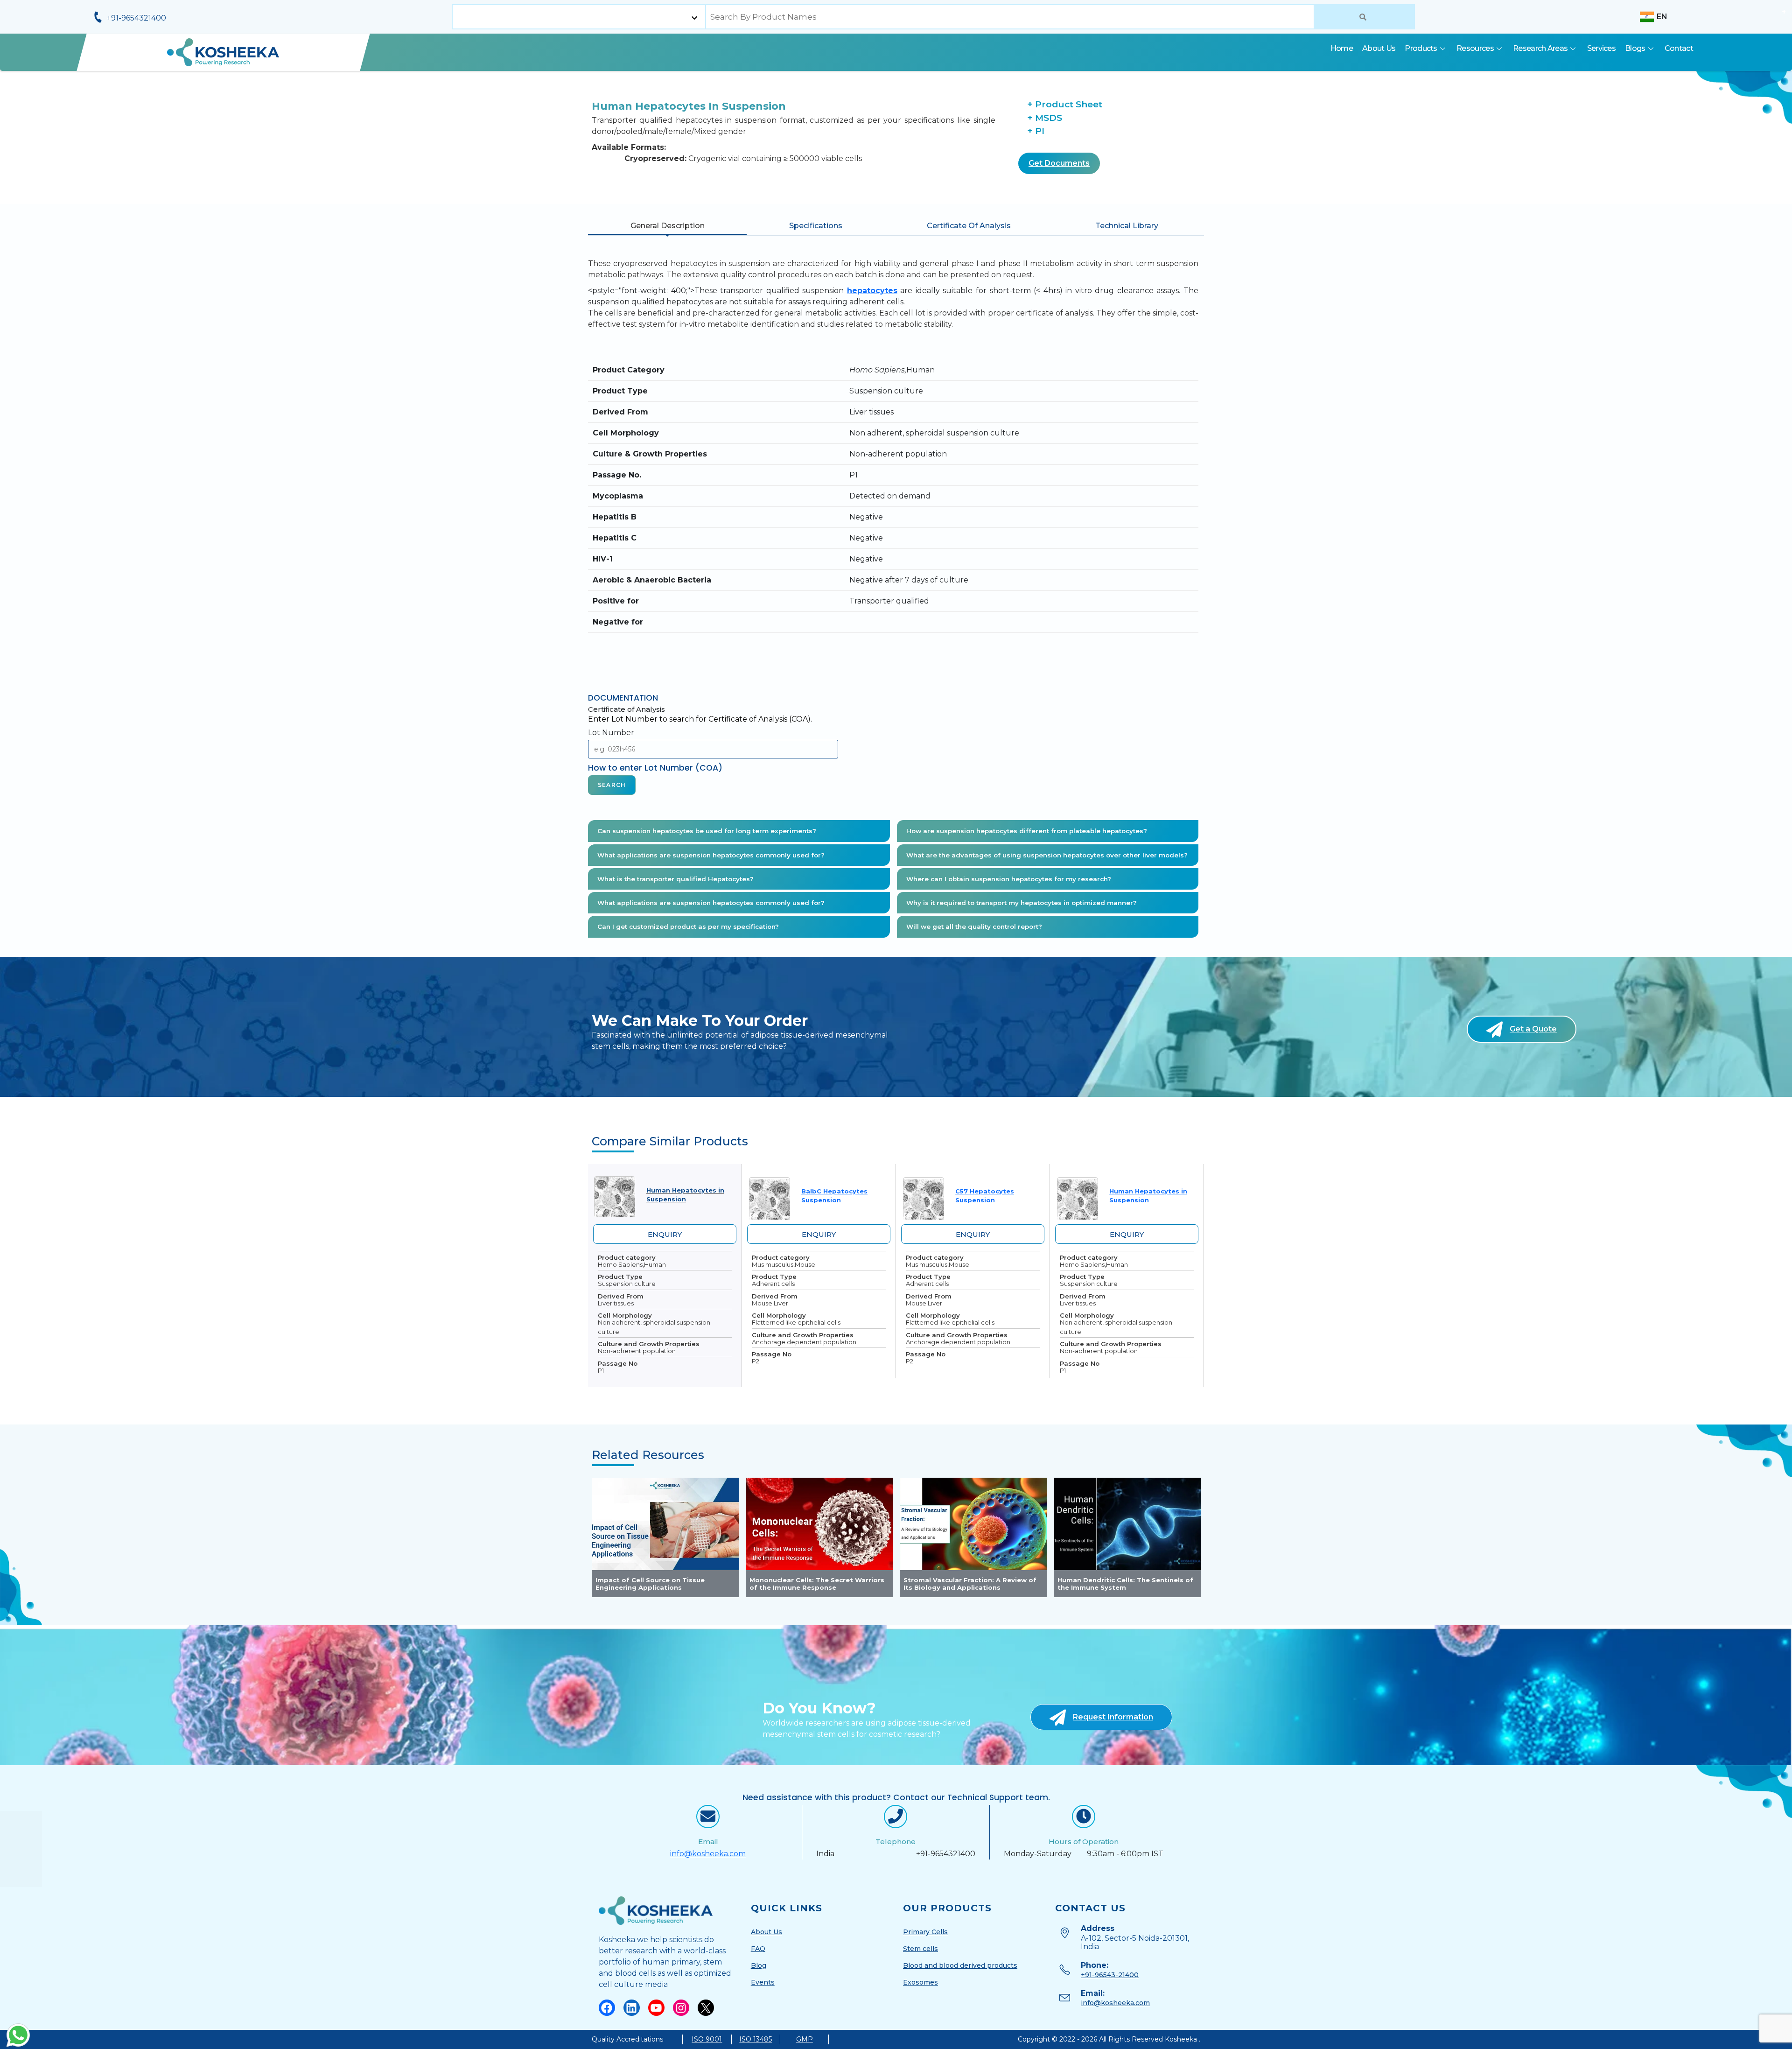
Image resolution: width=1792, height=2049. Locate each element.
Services (1601, 48)
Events (763, 1377)
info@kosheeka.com (708, 1248)
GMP (805, 1434)
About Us (1379, 48)
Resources (1475, 48)
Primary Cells (925, 1326)
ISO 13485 (756, 1434)
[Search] (1364, 17)
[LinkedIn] (632, 1402)
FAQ (758, 1343)
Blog (759, 1360)
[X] (706, 1402)
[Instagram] (681, 1402)
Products (1421, 48)
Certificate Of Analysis (969, 226)
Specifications (816, 226)
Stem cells (920, 1343)
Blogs (1635, 48)
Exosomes (920, 1377)
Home (1342, 48)
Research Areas (1540, 48)
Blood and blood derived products (960, 1360)
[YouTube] (656, 1402)
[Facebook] (607, 1402)
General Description (668, 226)
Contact (1679, 48)
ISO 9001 (707, 1434)
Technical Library (1127, 226)
